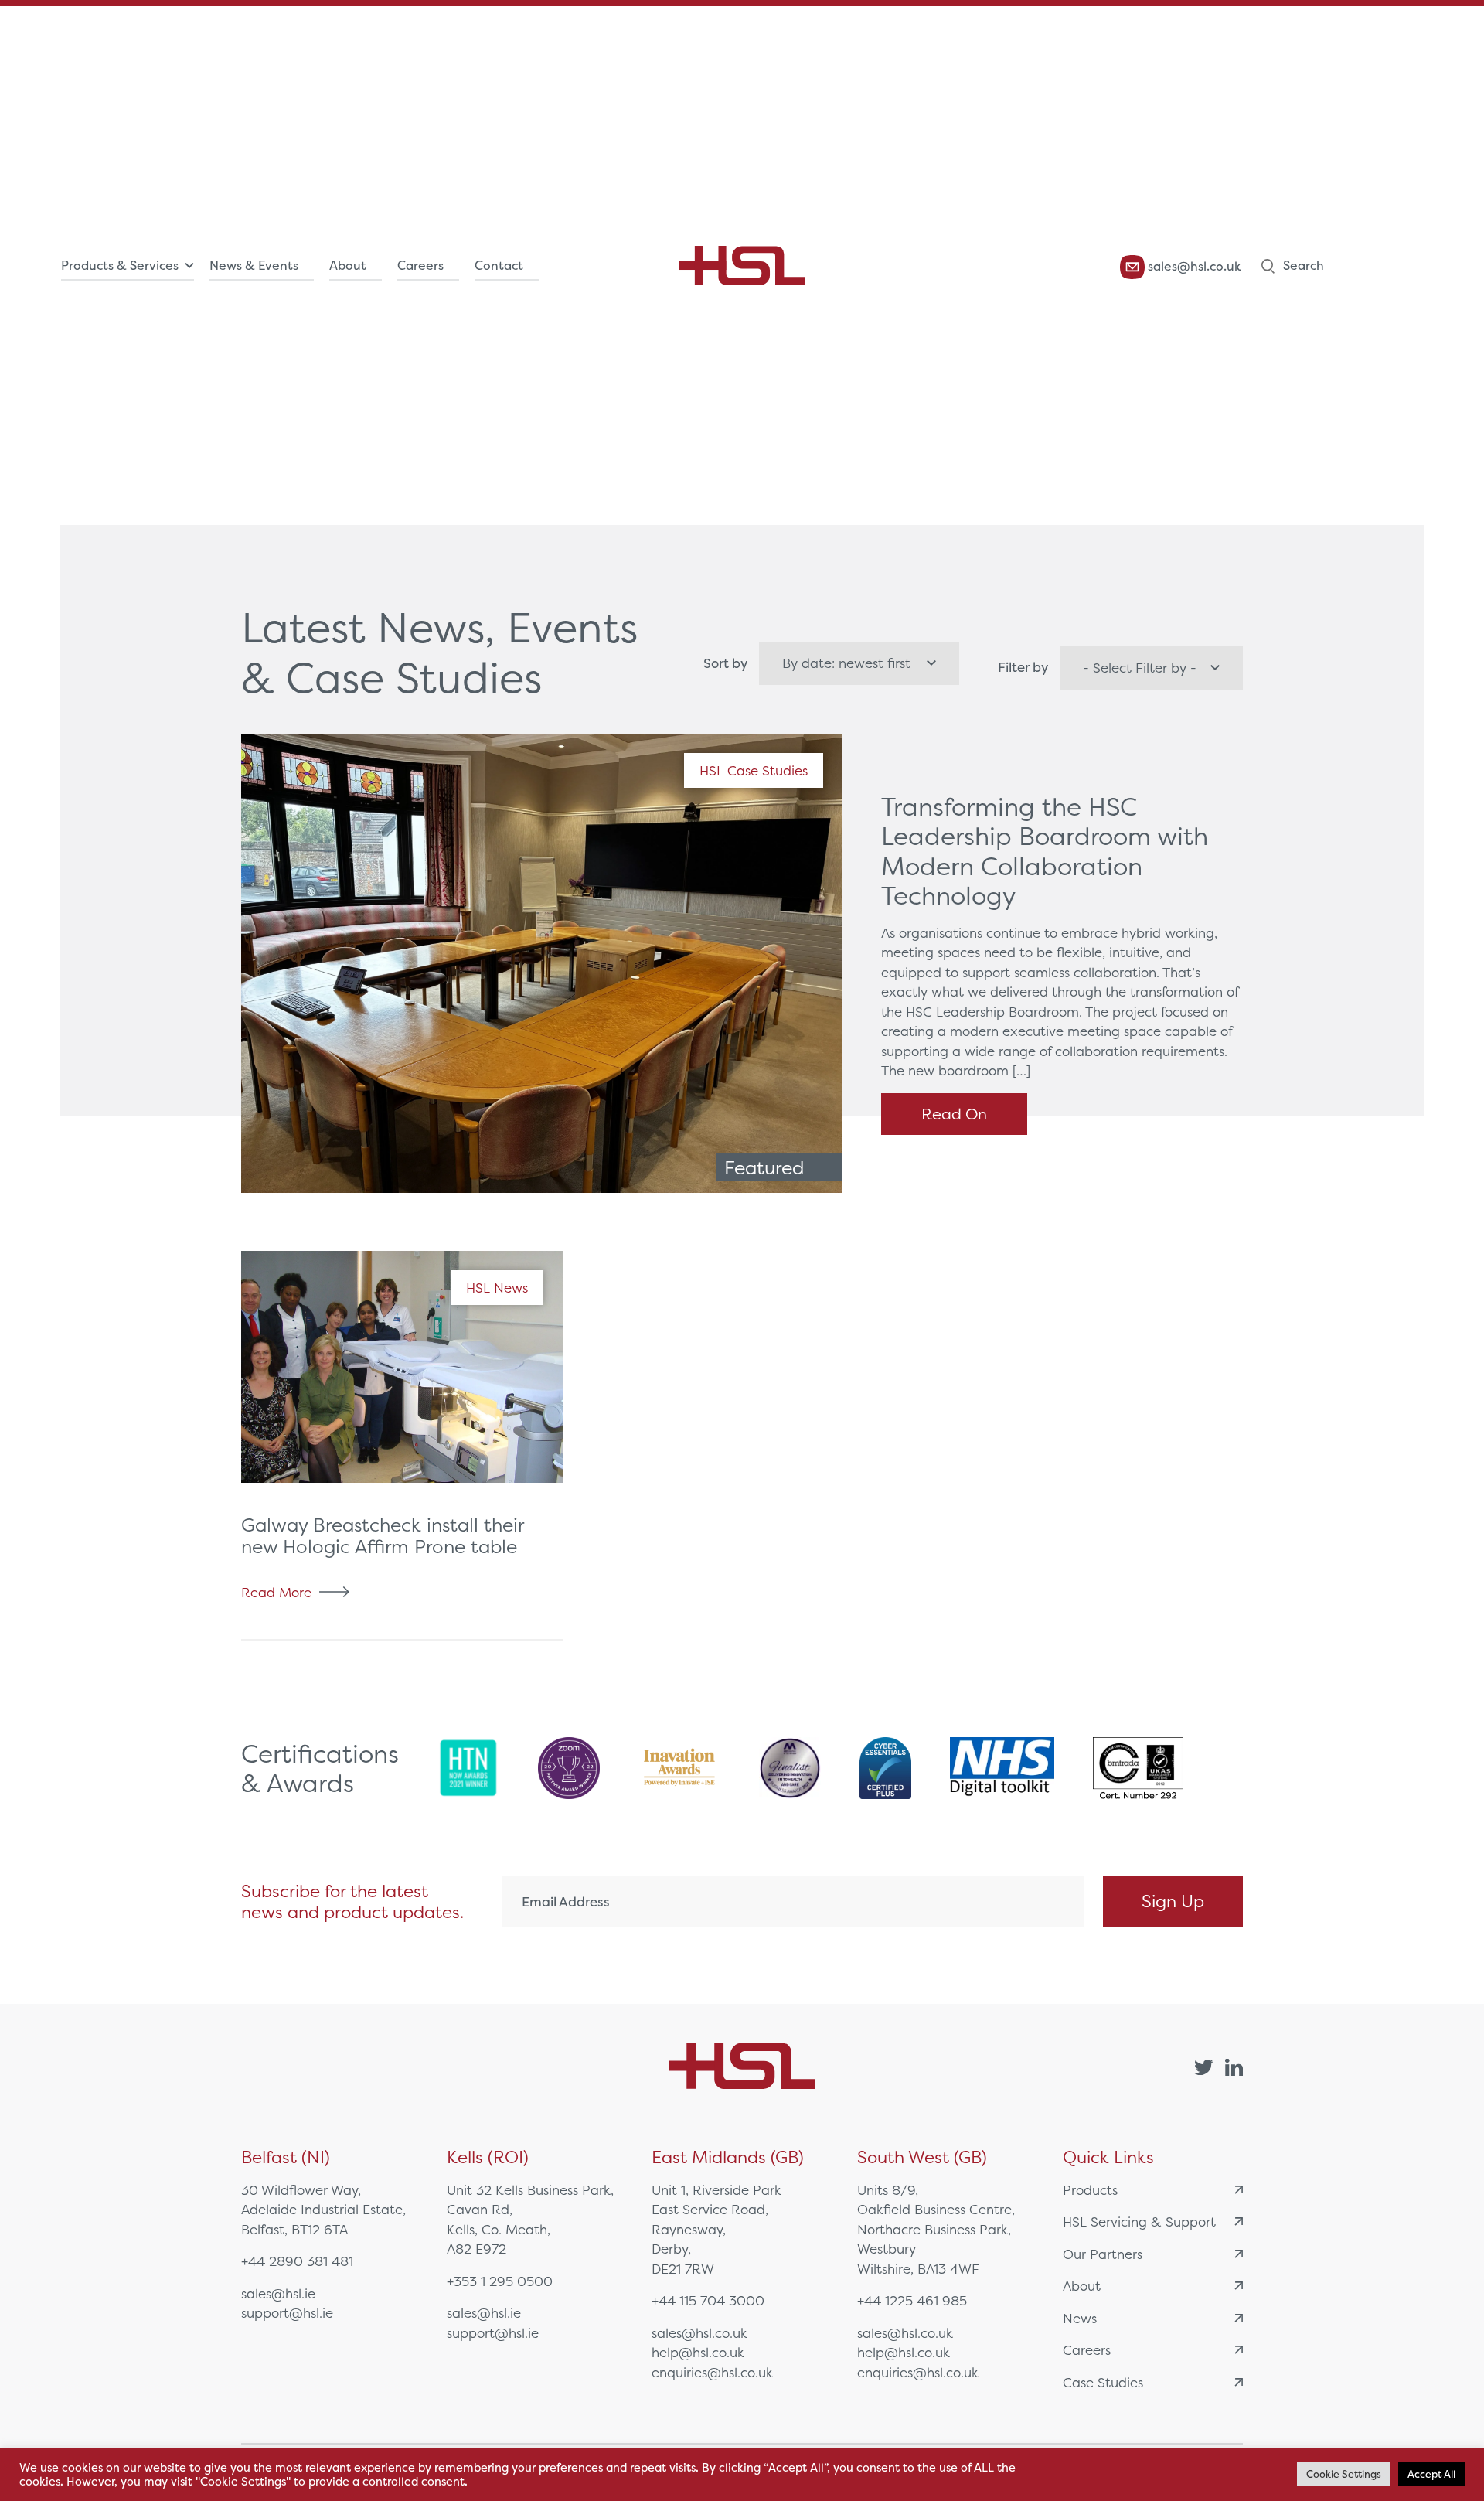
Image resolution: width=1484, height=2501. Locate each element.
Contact (499, 266)
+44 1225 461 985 (912, 2300)
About (348, 266)
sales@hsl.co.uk (1193, 266)
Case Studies (1103, 2382)
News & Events (254, 266)
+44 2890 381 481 (297, 2261)
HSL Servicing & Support (1139, 2222)
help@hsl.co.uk (698, 2352)
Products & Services (120, 266)
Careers (420, 266)
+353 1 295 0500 (500, 2281)
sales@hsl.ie (278, 2293)
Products (1090, 2190)
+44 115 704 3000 (708, 2300)
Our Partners (1103, 2254)
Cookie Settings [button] (1344, 2474)
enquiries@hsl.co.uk (712, 2372)
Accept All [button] (1431, 2474)
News (1080, 2318)
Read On (954, 1114)
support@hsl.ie (287, 2313)
